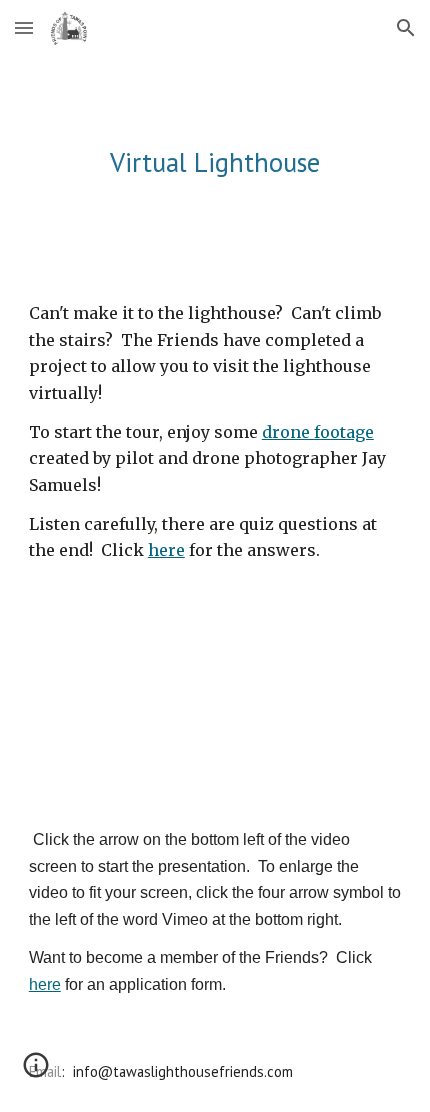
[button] (24, 27)
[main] (215, 162)
